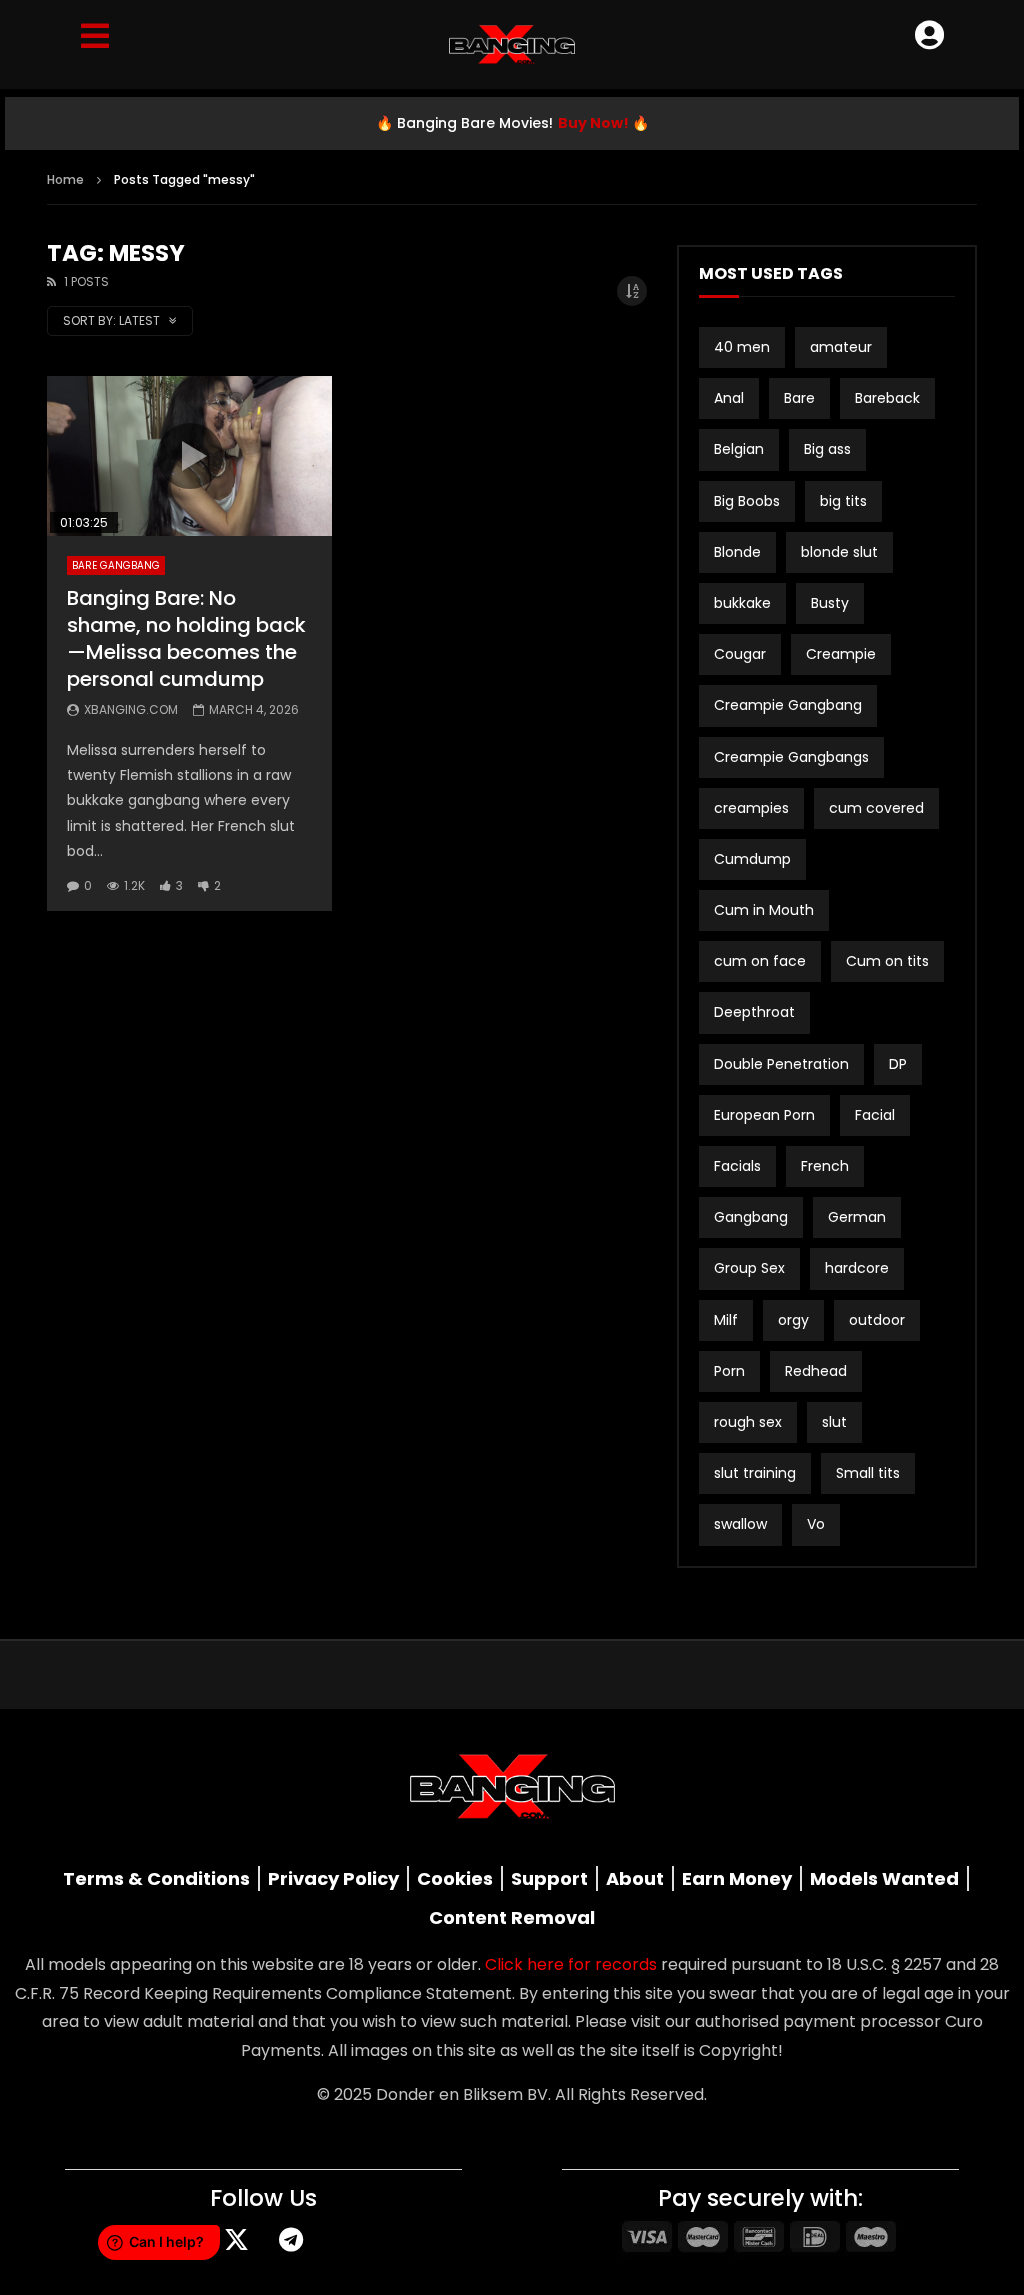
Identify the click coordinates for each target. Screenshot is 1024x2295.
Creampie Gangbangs (791, 757)
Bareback (887, 398)
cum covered (876, 808)
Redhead (816, 1371)
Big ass (827, 449)
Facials (737, 1166)
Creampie (841, 654)
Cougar (740, 654)
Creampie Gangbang (788, 705)
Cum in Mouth (764, 910)
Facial (875, 1115)
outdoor (877, 1320)
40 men (742, 347)
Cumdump (752, 859)
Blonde (737, 552)
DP (898, 1064)
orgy (793, 1320)
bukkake (742, 603)
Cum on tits (887, 961)
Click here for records (571, 1964)
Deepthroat (754, 1012)
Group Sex (749, 1268)
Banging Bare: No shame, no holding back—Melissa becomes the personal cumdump (186, 638)
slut (834, 1422)
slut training (755, 1473)
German (857, 1217)
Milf (726, 1320)
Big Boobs (747, 501)
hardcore (857, 1268)
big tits (843, 501)
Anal (729, 398)
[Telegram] (291, 2240)
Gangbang (751, 1217)
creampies (751, 808)
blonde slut (839, 552)
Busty (830, 603)
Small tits (868, 1473)
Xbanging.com (131, 709)
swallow (740, 1524)
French (825, 1166)
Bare (799, 398)
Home (65, 179)
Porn (729, 1371)
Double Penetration (781, 1064)
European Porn (764, 1115)
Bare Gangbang (116, 565)
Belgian (739, 449)
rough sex (748, 1422)
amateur (841, 347)
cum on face (760, 961)
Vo (816, 1524)
